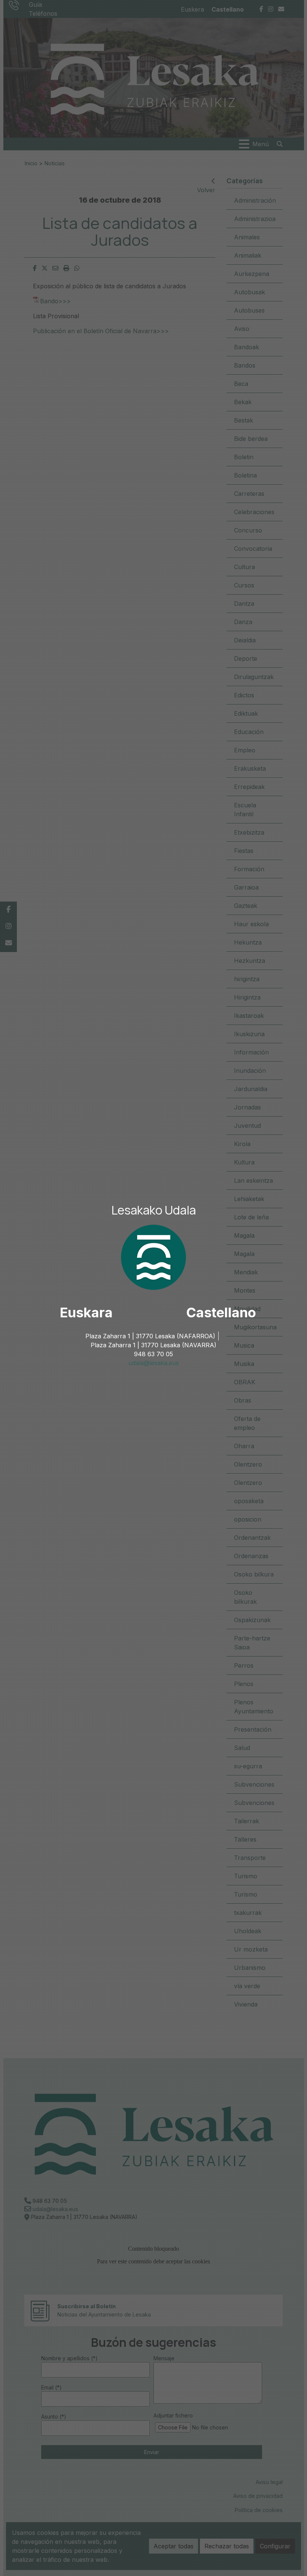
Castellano (221, 1312)
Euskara (86, 1312)
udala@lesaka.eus (154, 1363)
